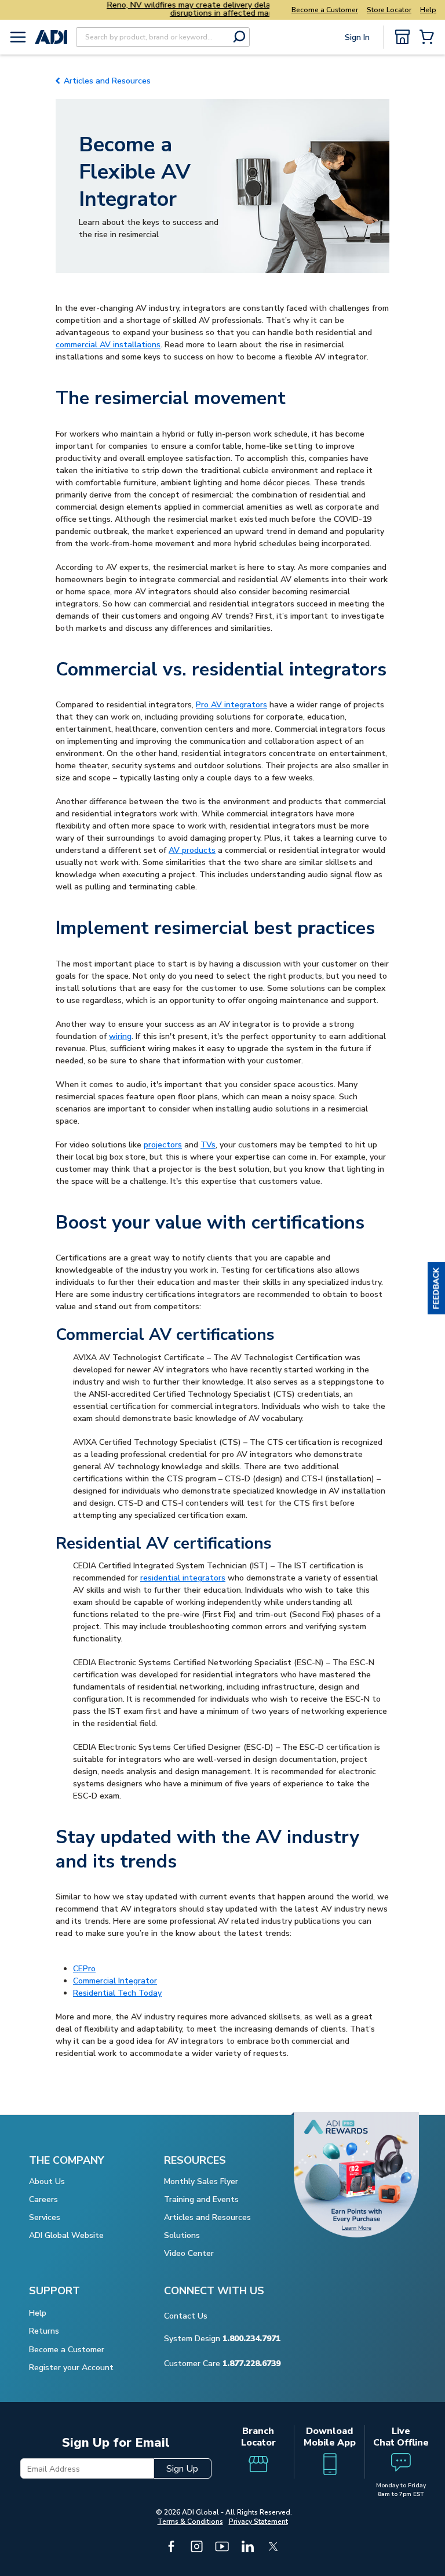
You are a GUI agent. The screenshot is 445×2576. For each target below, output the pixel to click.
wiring (120, 1036)
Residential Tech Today (117, 1993)
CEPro (84, 1969)
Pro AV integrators (231, 705)
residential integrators (183, 1578)
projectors (163, 1145)
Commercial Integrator (115, 1981)
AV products (192, 850)
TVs (208, 1145)
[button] (436, 1288)
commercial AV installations (108, 345)
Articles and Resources (107, 81)
